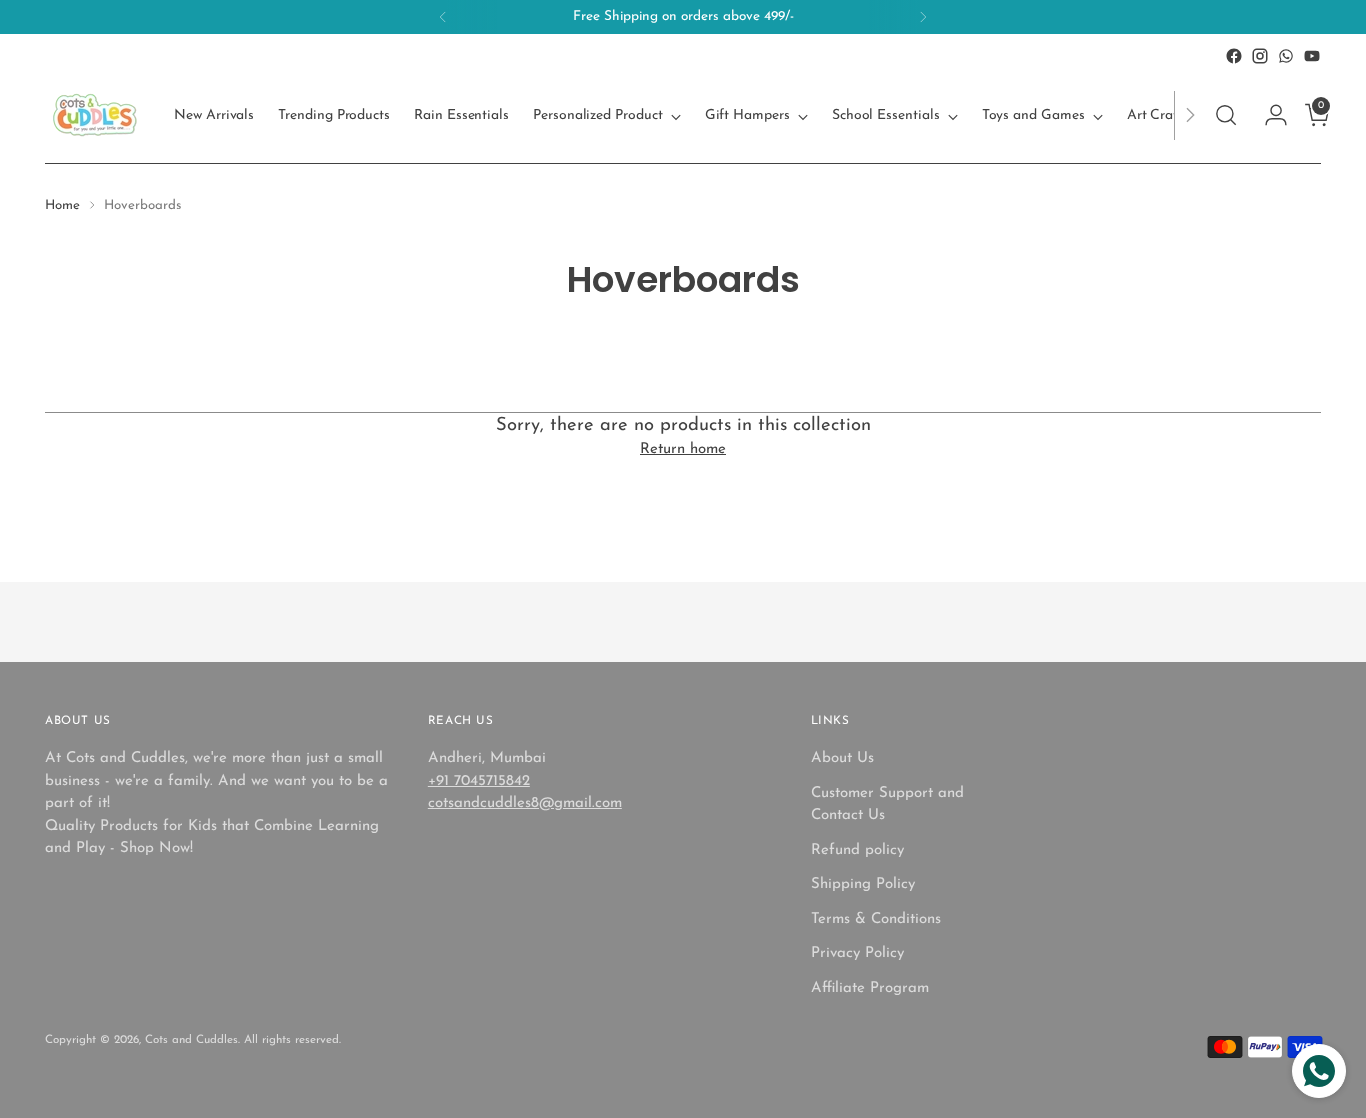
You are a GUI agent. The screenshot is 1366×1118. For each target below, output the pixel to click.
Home (62, 205)
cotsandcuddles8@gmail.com (525, 803)
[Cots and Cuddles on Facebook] (1234, 56)
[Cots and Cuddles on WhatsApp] (1286, 56)
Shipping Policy (863, 884)
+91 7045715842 (479, 781)
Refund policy (857, 850)
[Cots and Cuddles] (95, 115)
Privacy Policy (857, 953)
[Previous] (443, 17)
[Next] (923, 17)
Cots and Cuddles (191, 1040)
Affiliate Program (870, 988)
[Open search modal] (1226, 115)
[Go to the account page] (1268, 115)
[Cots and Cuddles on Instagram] (1260, 56)
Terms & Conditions (876, 919)
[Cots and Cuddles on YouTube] (1312, 56)
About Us (842, 758)
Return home (683, 449)
